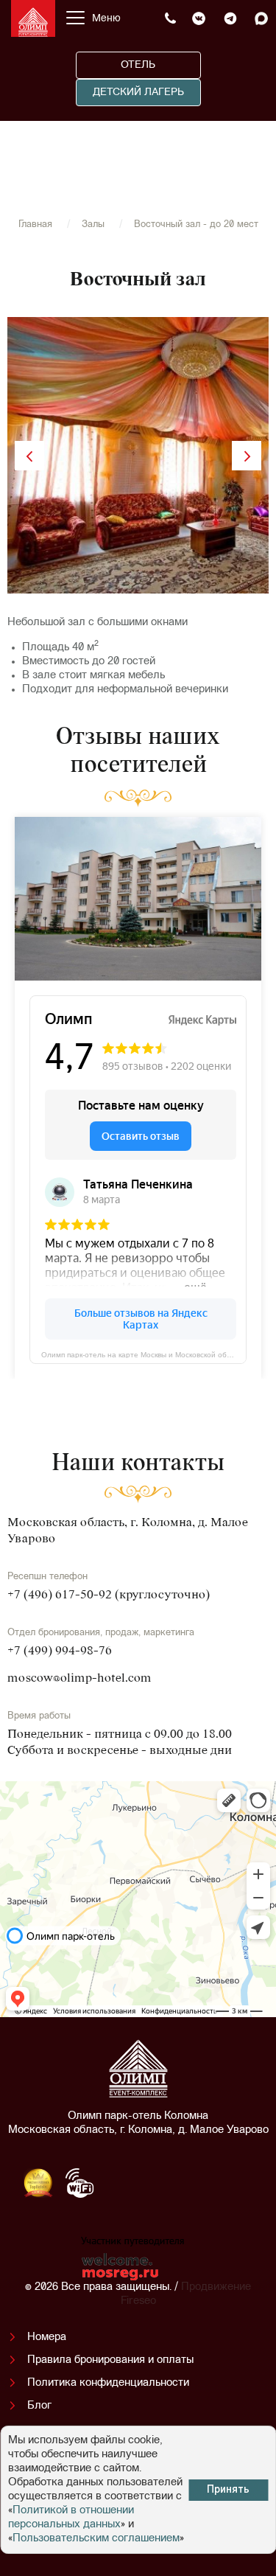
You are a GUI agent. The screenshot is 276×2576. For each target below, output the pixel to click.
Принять (228, 2490)
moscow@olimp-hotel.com (79, 1679)
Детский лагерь (138, 93)
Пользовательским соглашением (96, 2539)
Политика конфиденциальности (108, 2383)
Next (247, 456)
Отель (138, 65)
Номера (47, 2337)
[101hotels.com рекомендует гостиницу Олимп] (180, 2189)
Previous (29, 456)
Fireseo (138, 2301)
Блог (39, 2406)
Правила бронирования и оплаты (110, 2360)
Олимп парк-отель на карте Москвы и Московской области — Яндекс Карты (144, 1354)
